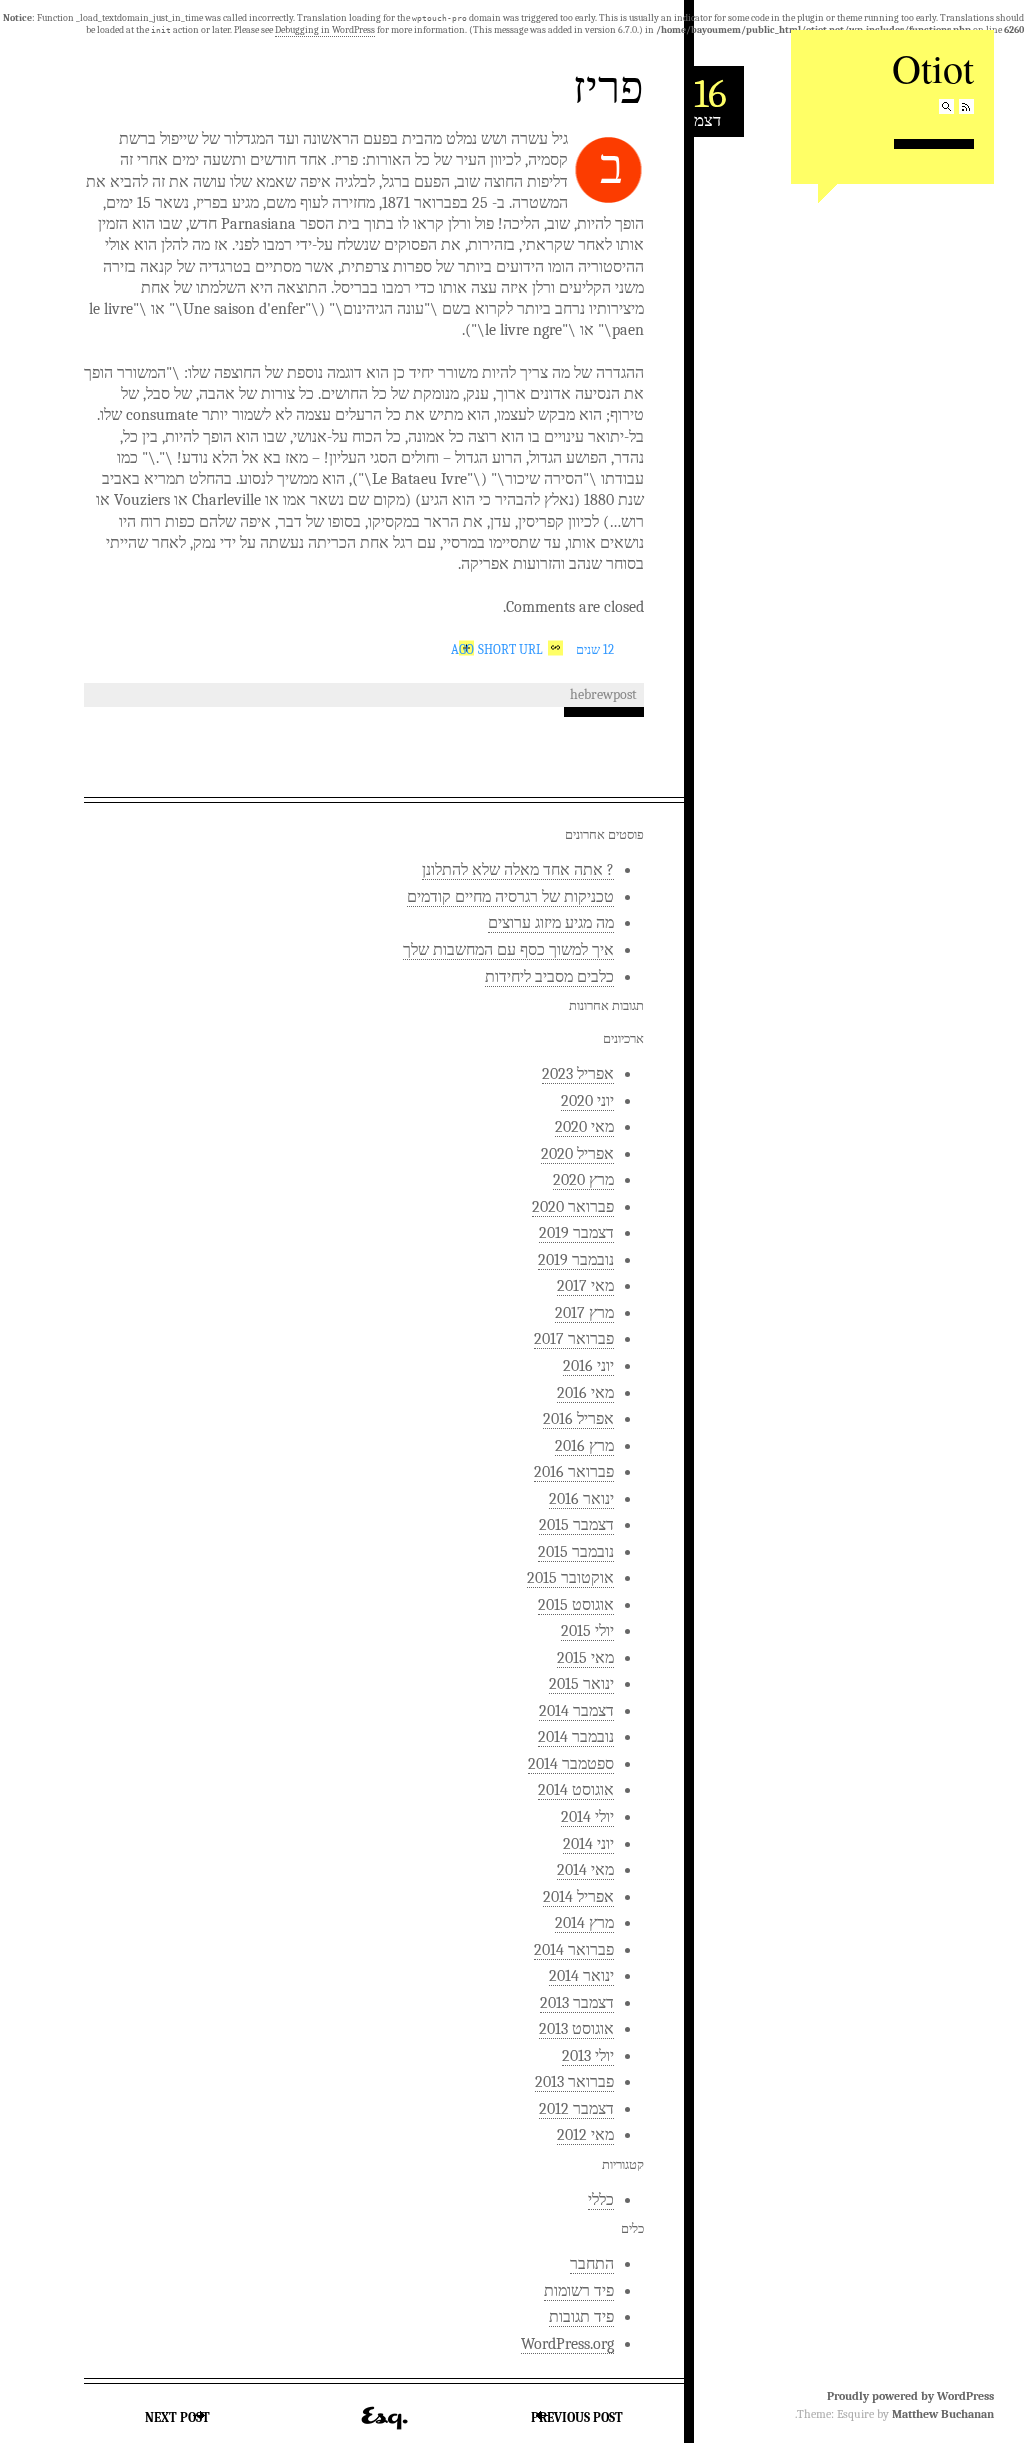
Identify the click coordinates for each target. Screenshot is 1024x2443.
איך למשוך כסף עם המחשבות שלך (508, 950)
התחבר (592, 2264)
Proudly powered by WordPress (910, 2396)
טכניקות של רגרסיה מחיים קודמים (510, 897)
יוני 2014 (588, 1844)
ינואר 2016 (581, 1499)
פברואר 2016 (574, 1472)
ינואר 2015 (581, 1684)
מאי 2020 (584, 1127)
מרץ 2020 (583, 1180)
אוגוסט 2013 (576, 2029)
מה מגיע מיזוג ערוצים (551, 923)
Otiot (933, 67)
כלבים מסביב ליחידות (549, 977)
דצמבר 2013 (577, 2003)
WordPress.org (567, 2344)
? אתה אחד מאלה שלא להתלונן (518, 870)
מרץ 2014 (584, 1923)
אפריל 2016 (578, 1419)
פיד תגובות (581, 2317)
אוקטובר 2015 (570, 1578)
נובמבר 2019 (576, 1260)
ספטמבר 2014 (571, 1764)
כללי (601, 2200)
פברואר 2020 (573, 1207)
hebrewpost (603, 694)
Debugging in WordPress (325, 30)
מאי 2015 (585, 1658)
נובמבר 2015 (576, 1552)
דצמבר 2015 (576, 1525)
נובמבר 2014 (576, 1737)
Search (946, 106)
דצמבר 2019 (576, 1233)
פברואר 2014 (574, 1950)
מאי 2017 (585, 1286)
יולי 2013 (588, 2056)
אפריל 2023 (578, 1074)
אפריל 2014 (578, 1897)
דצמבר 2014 (576, 1711)
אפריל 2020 (577, 1154)
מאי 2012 (585, 2135)
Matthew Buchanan (943, 2414)
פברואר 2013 (574, 2082)
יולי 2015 (587, 1631)
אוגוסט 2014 (576, 1790)
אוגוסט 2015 (576, 1605)
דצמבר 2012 (576, 2109)
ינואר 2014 (581, 1976)
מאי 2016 (585, 1393)
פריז (608, 86)
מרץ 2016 (584, 1446)
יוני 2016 (588, 1366)
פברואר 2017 (574, 1339)
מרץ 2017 (584, 1313)
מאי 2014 (585, 1870)
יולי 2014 (587, 1817)
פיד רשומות (579, 2291)
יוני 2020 (587, 1101)
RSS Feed (966, 106)
